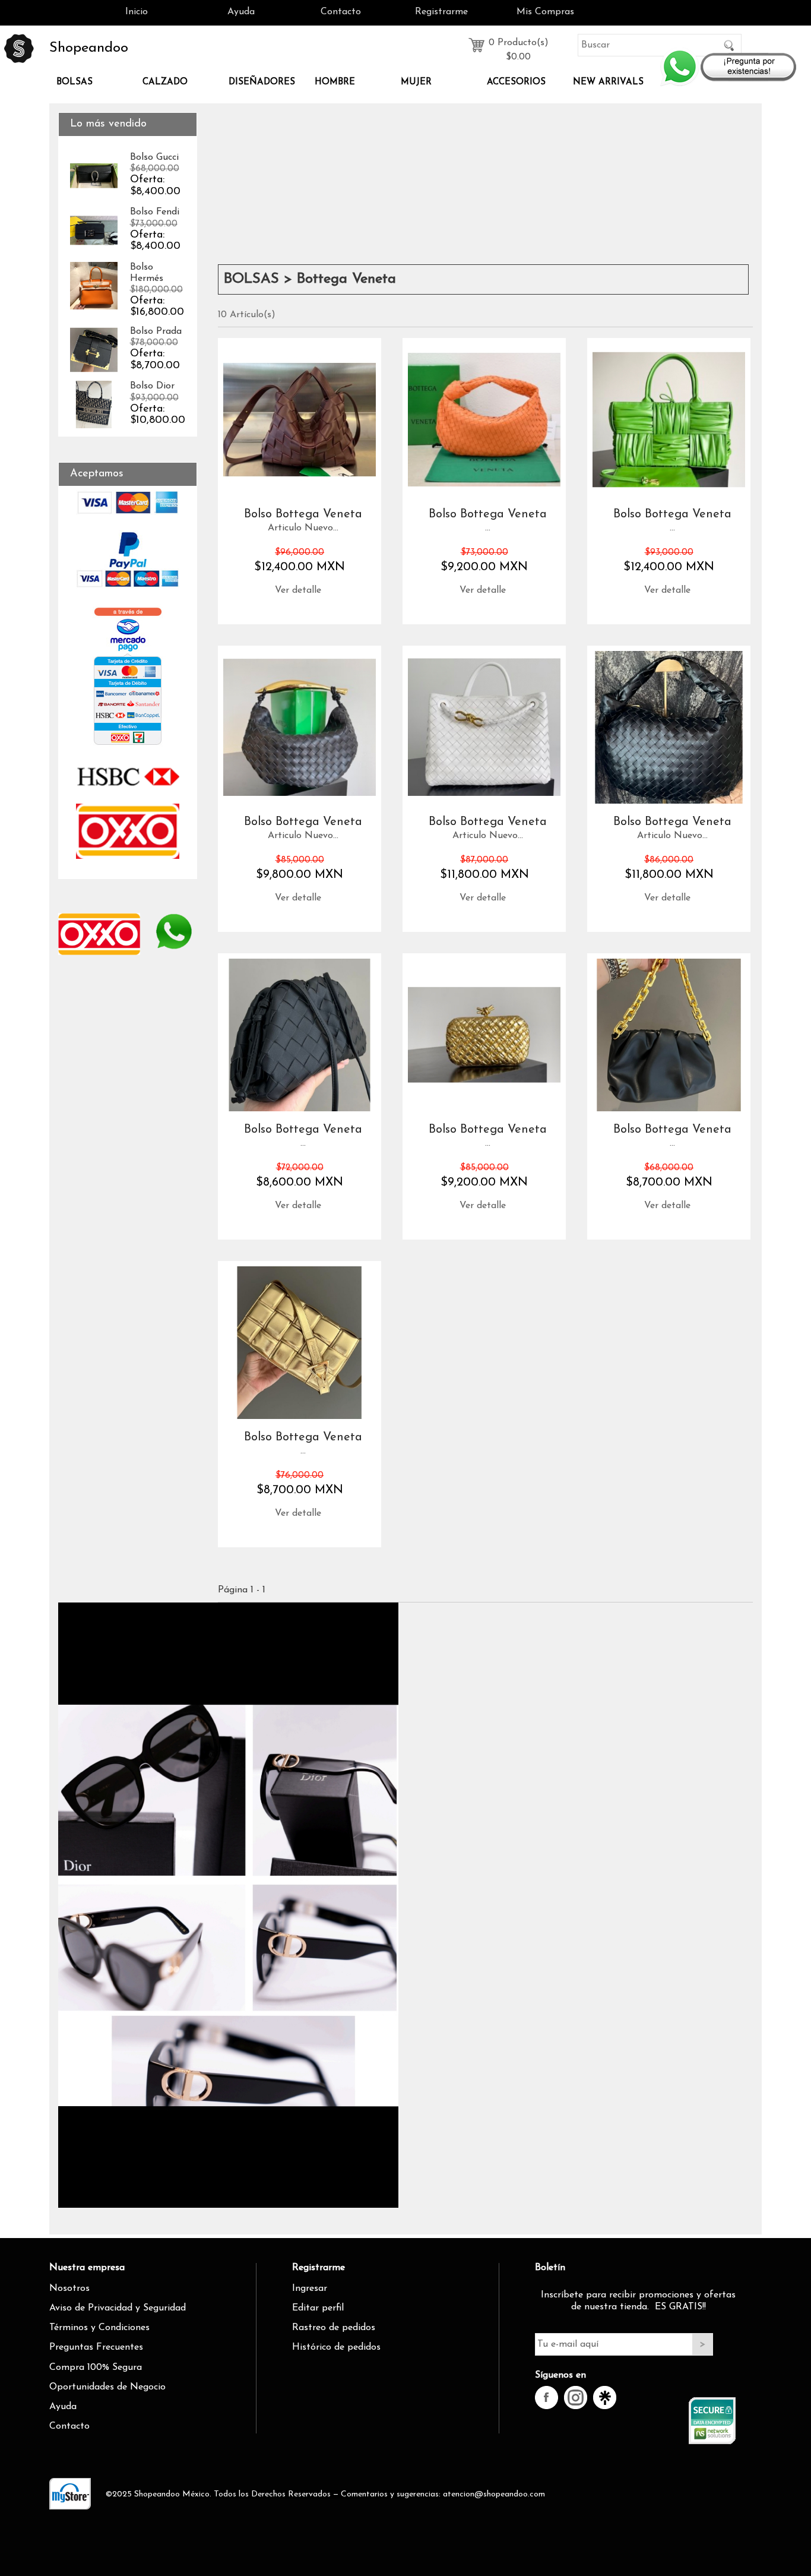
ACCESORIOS (516, 82)
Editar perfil (318, 2308)
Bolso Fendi (155, 212)
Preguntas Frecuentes (96, 2347)
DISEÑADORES (262, 82)
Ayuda (241, 12)
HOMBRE (335, 82)
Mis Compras (545, 12)
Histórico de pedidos (336, 2347)
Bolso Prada (156, 331)
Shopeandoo (89, 48)
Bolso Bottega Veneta (303, 514)
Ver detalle (298, 590)
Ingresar (310, 2289)
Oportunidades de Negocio (107, 2387)
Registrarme (441, 12)
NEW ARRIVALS (608, 82)
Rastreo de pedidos (334, 2328)
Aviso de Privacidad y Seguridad (118, 2308)
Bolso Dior (152, 386)
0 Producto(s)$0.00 (519, 46)
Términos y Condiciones (99, 2328)
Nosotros (69, 2289)
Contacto (341, 12)
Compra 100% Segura (96, 2368)
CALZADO (165, 82)
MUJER (416, 82)
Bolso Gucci (154, 157)
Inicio (137, 12)
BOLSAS (75, 82)
